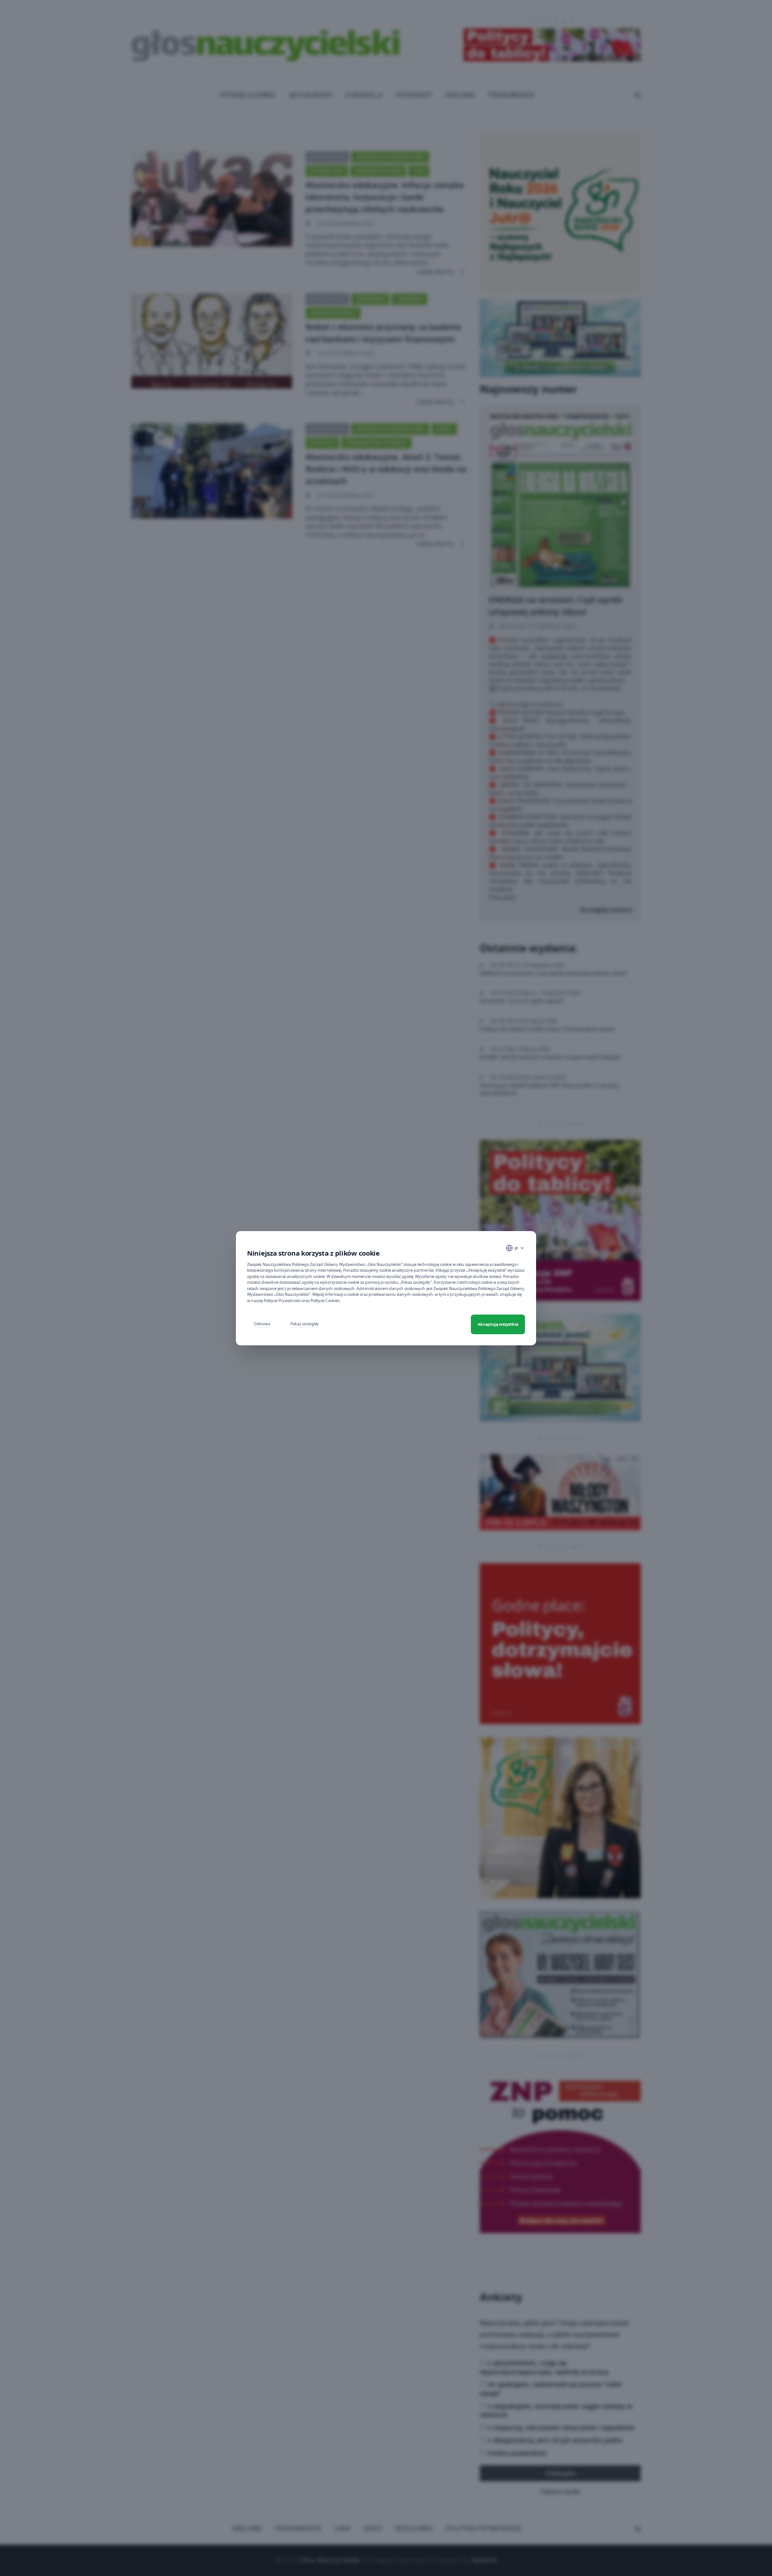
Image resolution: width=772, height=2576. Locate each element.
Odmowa (262, 1324)
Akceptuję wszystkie (498, 1324)
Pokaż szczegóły (304, 1324)
